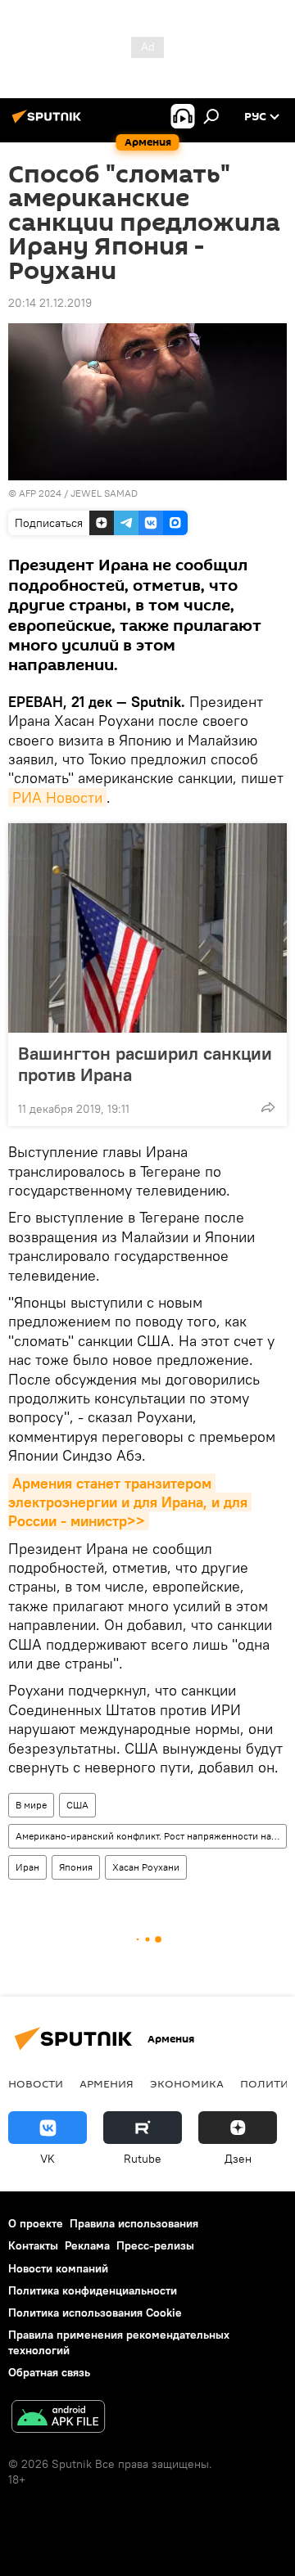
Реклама (87, 2245)
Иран (27, 1867)
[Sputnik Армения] (49, 123)
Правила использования (134, 2223)
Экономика (187, 2083)
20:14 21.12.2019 (50, 303)
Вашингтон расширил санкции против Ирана (145, 1064)
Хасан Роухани (146, 1867)
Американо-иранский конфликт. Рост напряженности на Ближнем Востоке (151, 1836)
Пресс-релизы (155, 2245)
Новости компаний (58, 2268)
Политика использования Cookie (95, 2313)
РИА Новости (57, 797)
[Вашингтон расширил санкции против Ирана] (147, 928)
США (77, 1805)
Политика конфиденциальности (93, 2290)
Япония (76, 1867)
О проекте (36, 2223)
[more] (268, 1107)
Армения (107, 2083)
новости (36, 2083)
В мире (31, 1805)
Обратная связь (49, 2372)
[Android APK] (58, 2418)
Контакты (33, 2245)
